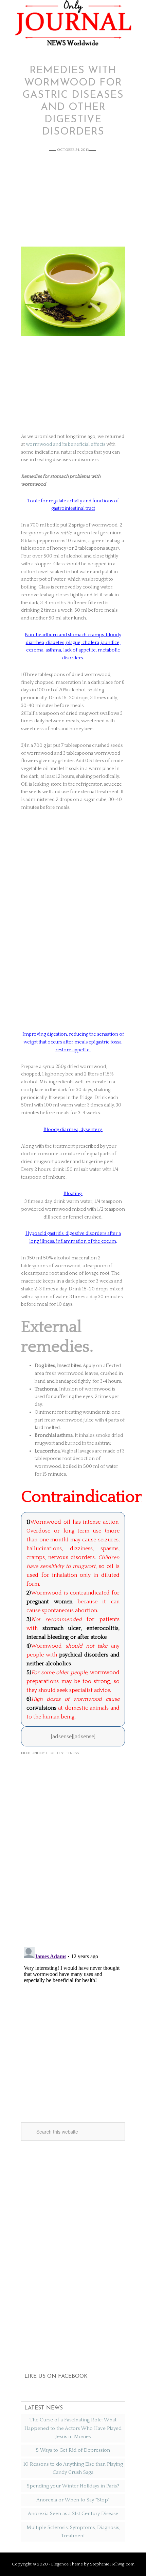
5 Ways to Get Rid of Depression (73, 2450)
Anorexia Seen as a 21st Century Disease (73, 2514)
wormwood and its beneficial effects (66, 444)
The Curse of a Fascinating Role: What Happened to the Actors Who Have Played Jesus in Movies (73, 2428)
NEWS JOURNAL (73, 23)
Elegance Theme (67, 2564)
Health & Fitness (62, 1753)
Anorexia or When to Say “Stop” (73, 2500)
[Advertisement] (73, 204)
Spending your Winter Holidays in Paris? (73, 2486)
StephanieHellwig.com (112, 2564)
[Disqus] (73, 1853)
